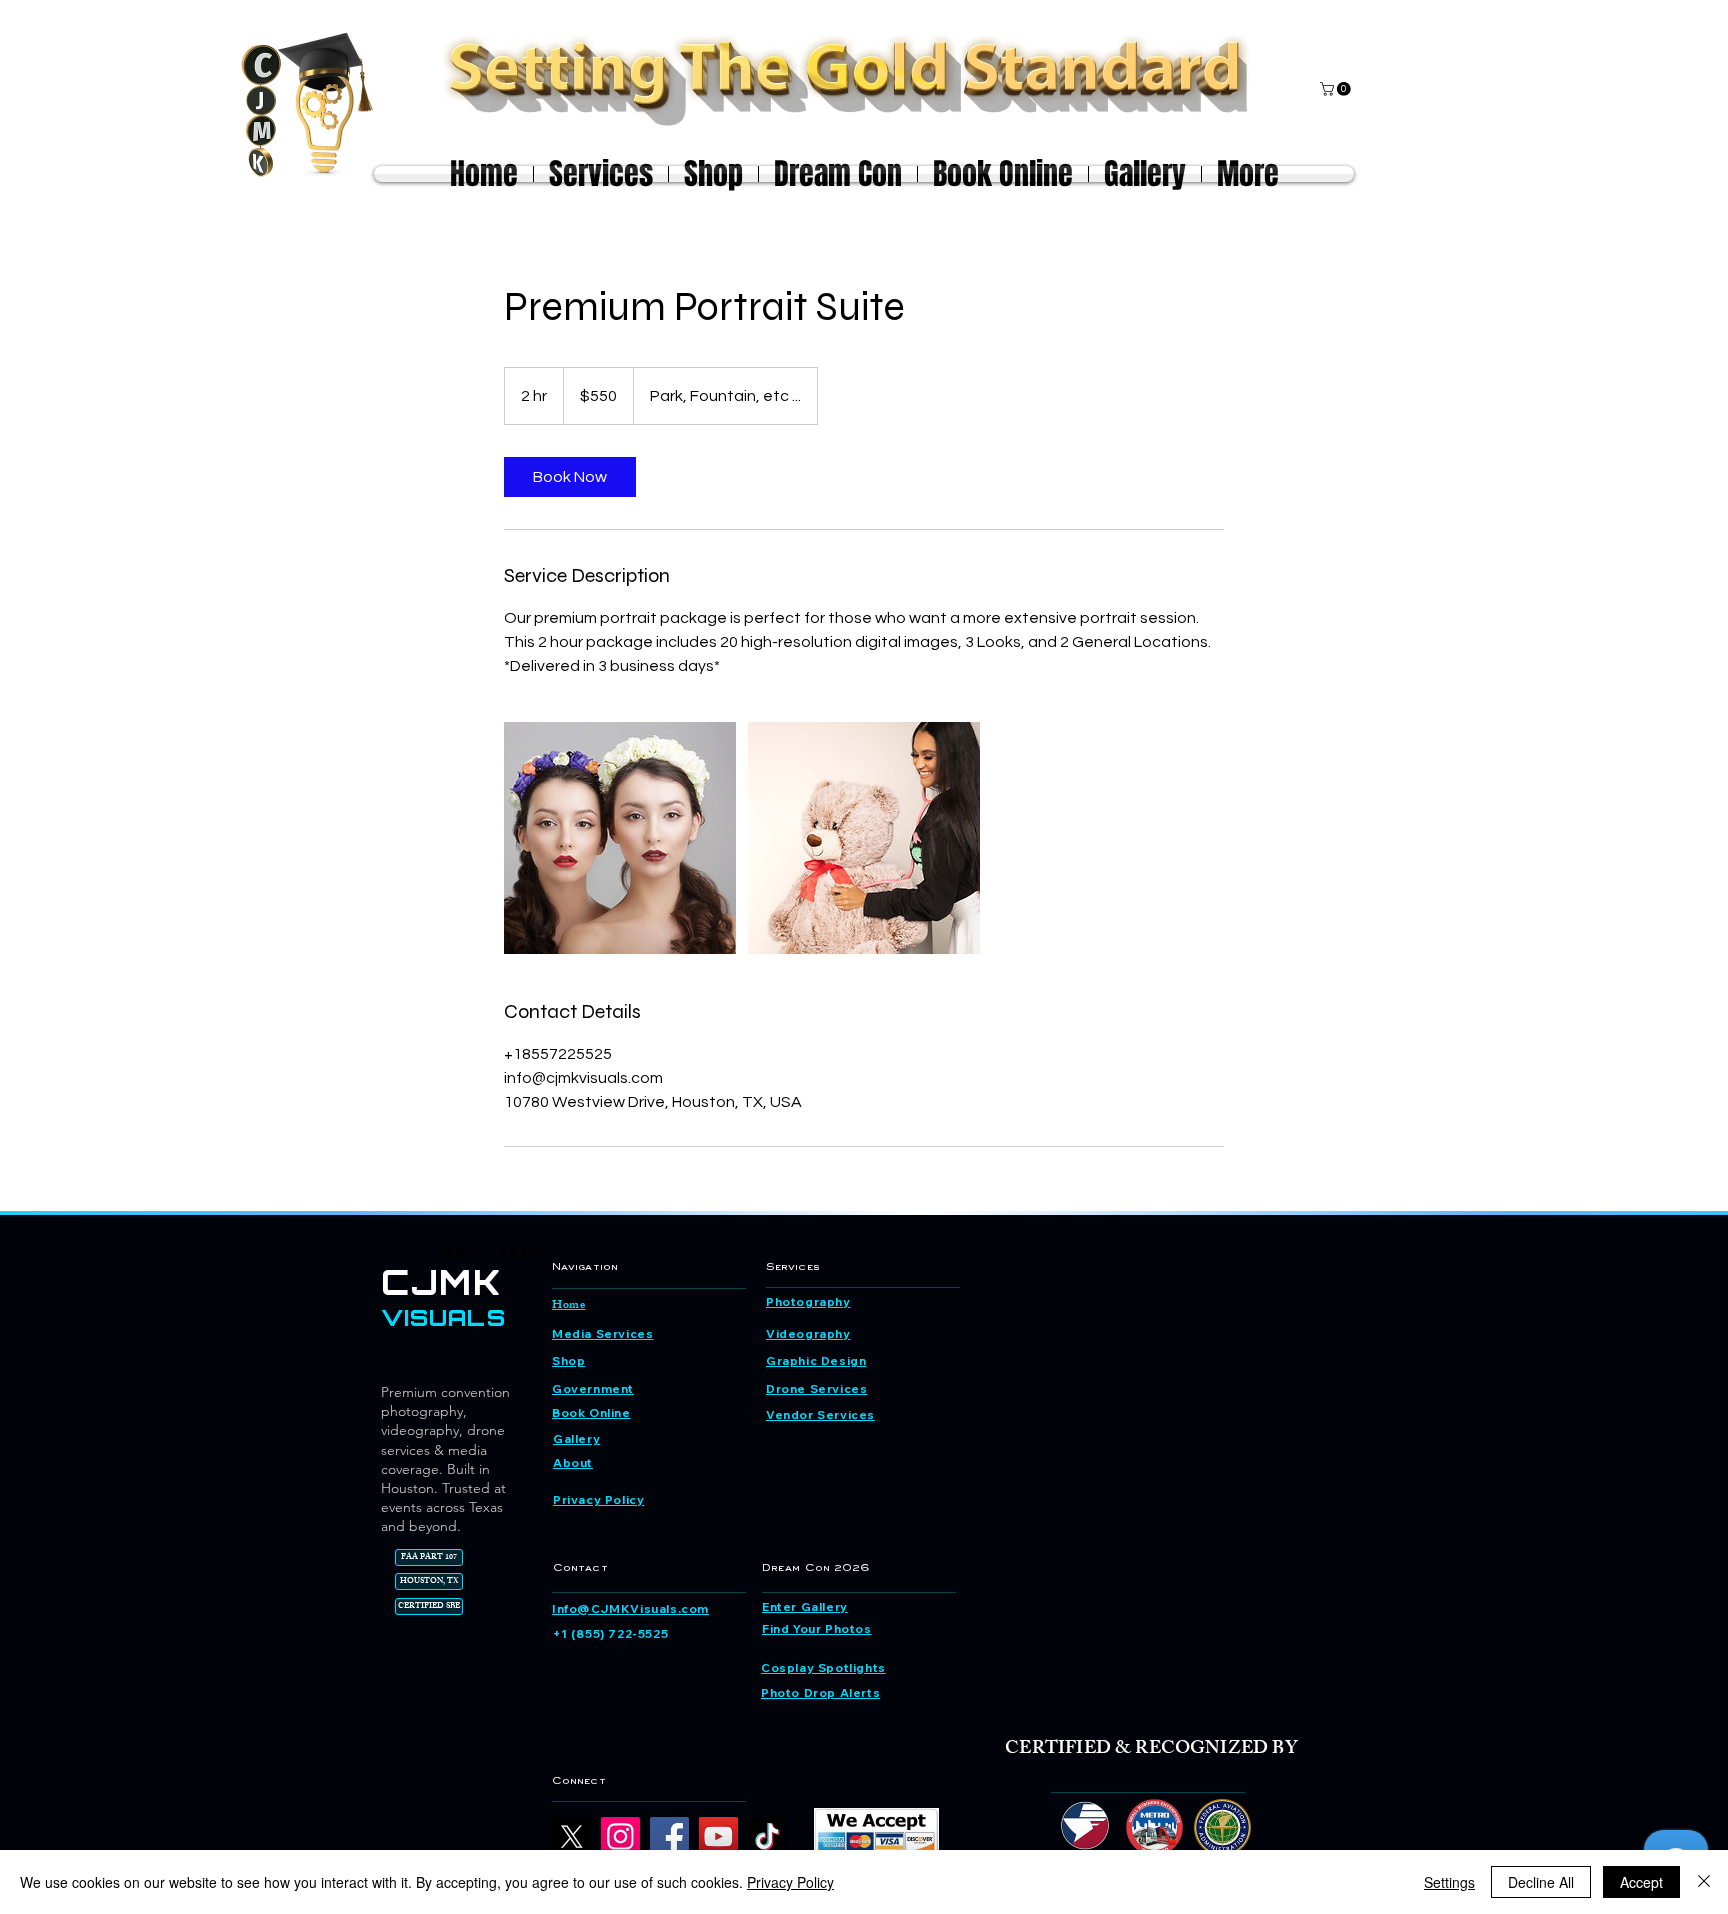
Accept (1641, 1882)
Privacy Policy (790, 1882)
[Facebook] (669, 1836)
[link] (570, 477)
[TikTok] (767, 1836)
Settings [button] (1449, 1882)
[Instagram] (620, 1836)
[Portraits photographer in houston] (620, 838)
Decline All (1541, 1882)
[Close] (1704, 1882)
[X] (571, 1836)
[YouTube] (718, 1836)
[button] (1337, 89)
